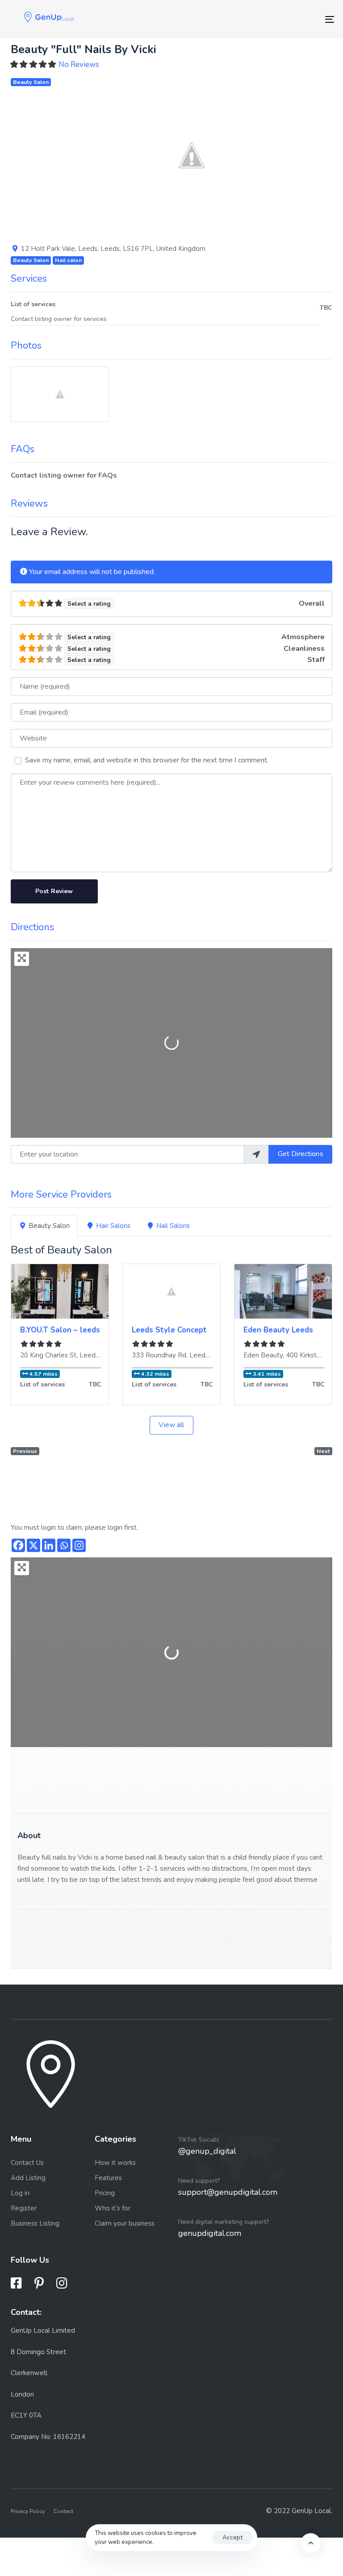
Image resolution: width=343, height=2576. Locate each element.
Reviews (29, 504)
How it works (115, 2163)
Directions (32, 927)
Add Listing (28, 2178)
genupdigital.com (210, 2233)
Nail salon (68, 260)
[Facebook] (18, 1545)
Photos (26, 345)
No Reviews (79, 65)
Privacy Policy (28, 2511)
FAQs (23, 449)
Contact (63, 2511)
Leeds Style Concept (169, 1330)
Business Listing (35, 2223)
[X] (33, 1545)
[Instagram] (79, 1545)
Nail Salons (173, 1226)
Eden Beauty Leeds (278, 1330)
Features (108, 2178)
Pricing (105, 2193)
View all (171, 1425)
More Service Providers (61, 1194)
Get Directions (301, 1154)
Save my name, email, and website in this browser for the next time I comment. (147, 760)
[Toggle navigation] (280, 19)
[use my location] (256, 1154)
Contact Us (27, 2163)
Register (24, 2208)
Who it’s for (113, 2208)
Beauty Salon (31, 82)
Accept (232, 2537)
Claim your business (125, 2223)
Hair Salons (113, 1226)
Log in (20, 2193)
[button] (72, 155)
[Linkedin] (49, 1545)
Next (323, 1451)
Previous (25, 1451)
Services (29, 279)
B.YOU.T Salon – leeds (60, 1330)
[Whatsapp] (64, 1545)
